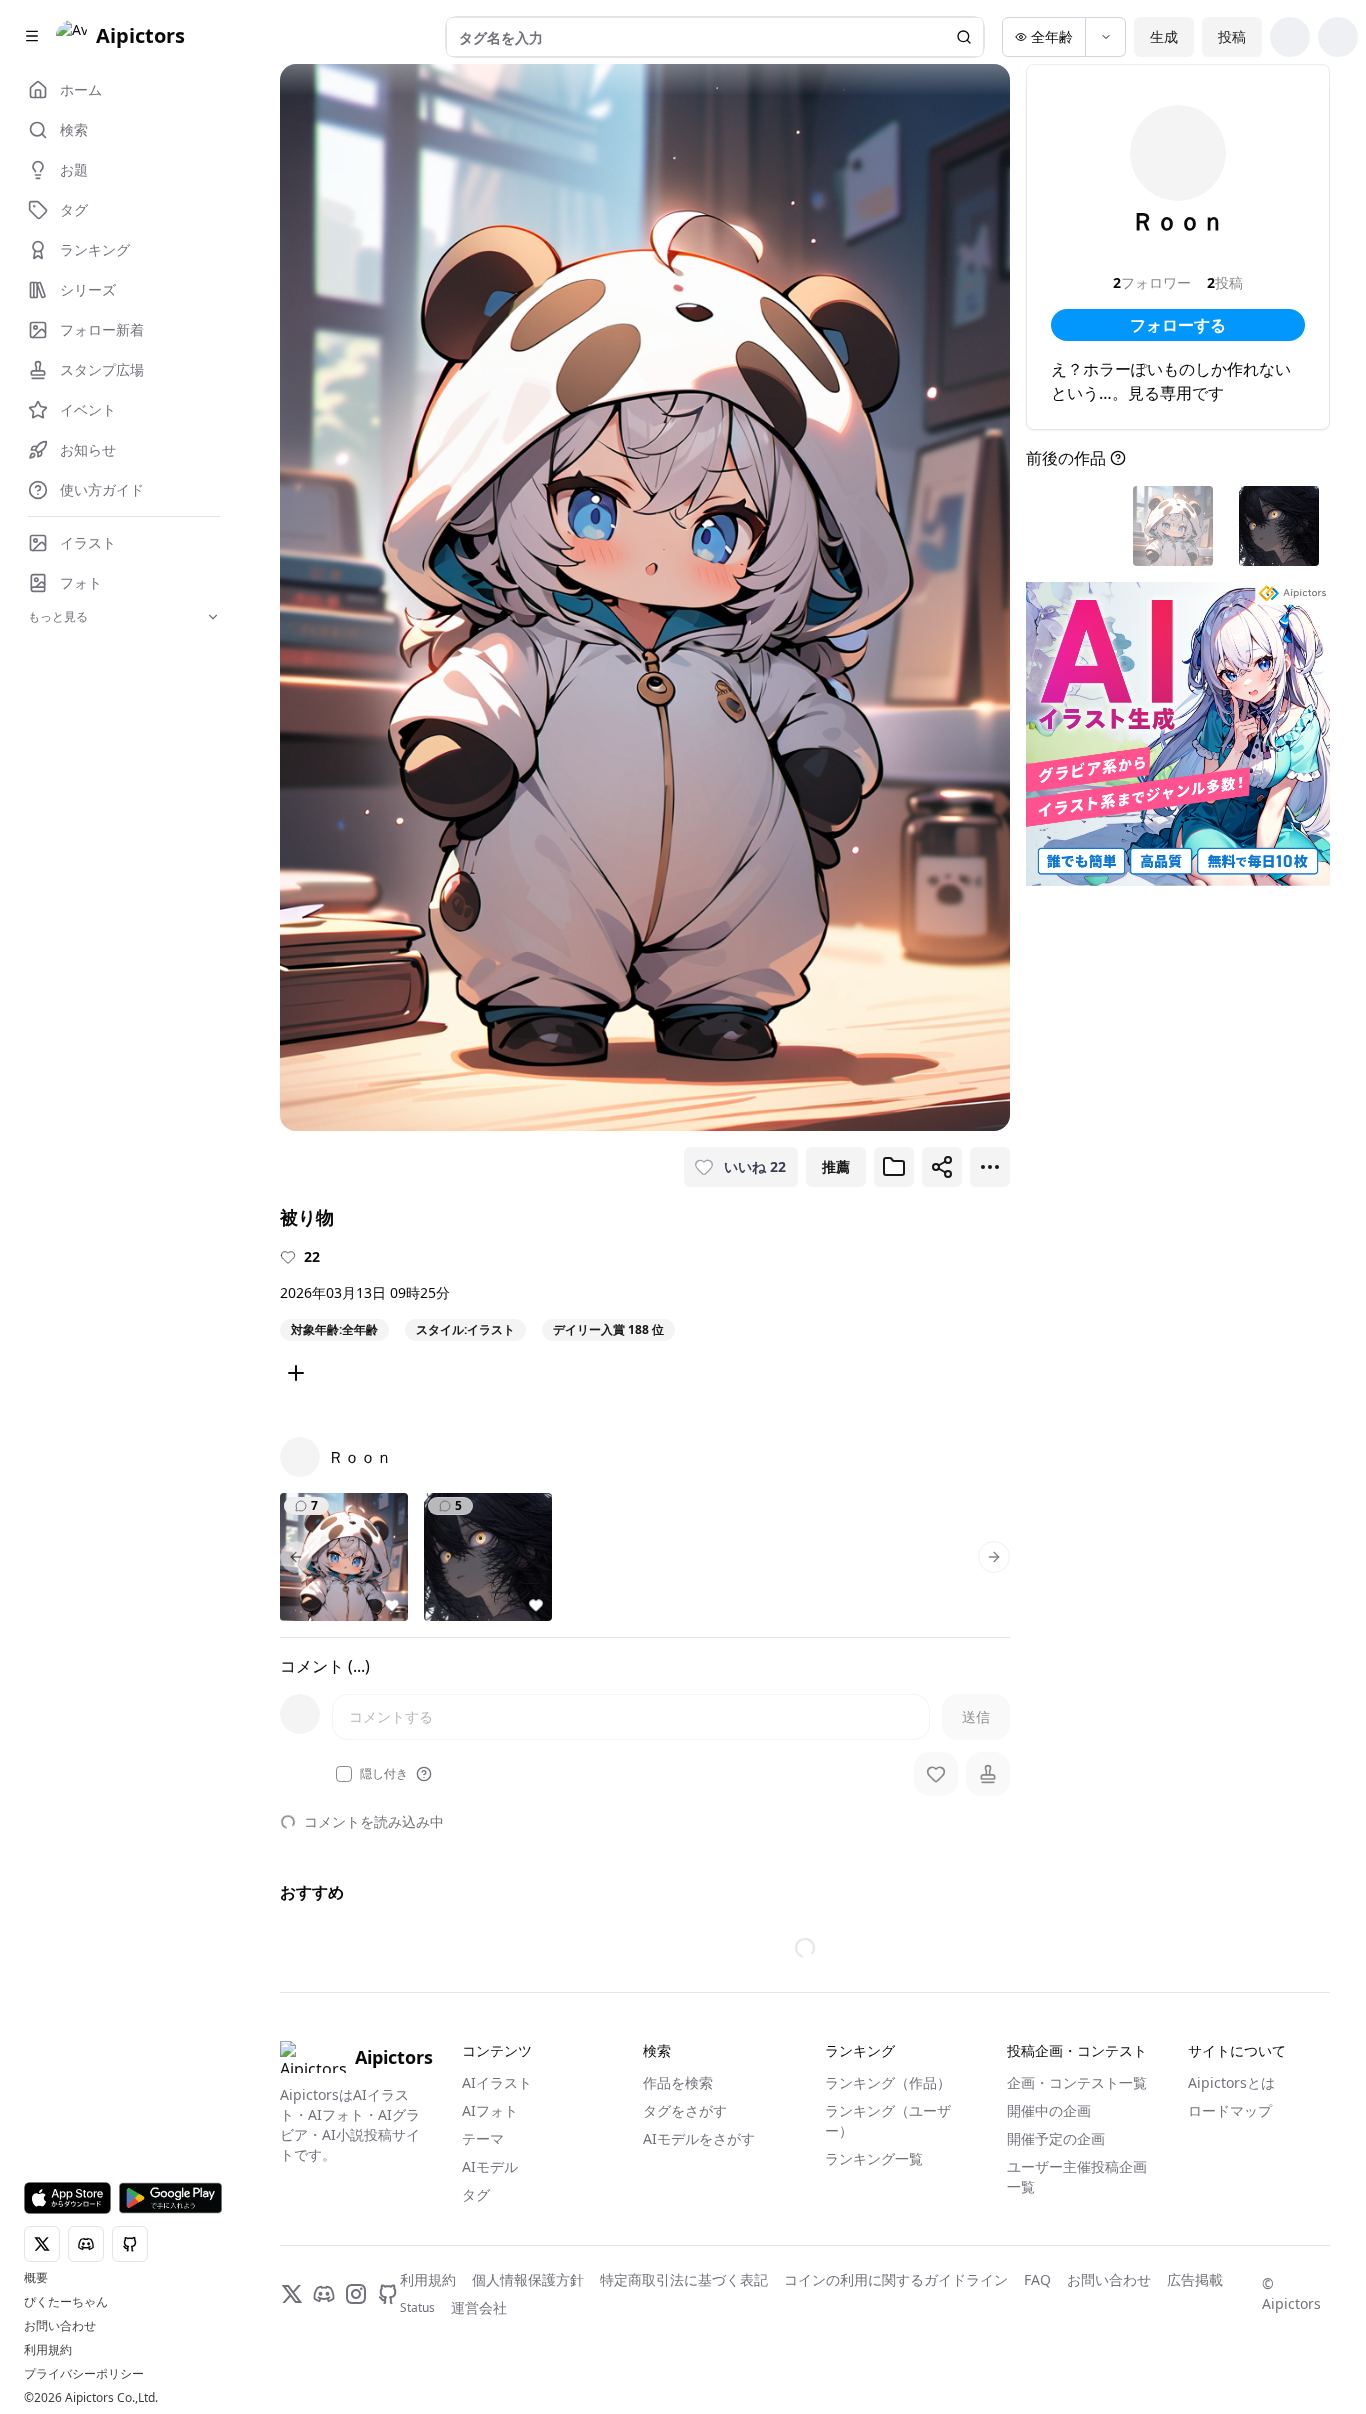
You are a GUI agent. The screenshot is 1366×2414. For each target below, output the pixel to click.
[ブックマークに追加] (894, 1167)
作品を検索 (678, 2082)
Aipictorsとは (1231, 2082)
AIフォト (490, 2110)
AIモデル (490, 2166)
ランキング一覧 (874, 2158)
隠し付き (384, 1774)
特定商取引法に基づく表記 (684, 2279)
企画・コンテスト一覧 (1077, 2082)
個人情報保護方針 (528, 2279)
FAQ (1037, 2279)
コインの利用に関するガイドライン (896, 2279)
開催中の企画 (1049, 2110)
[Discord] (324, 2294)
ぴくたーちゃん (66, 2302)
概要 (36, 2278)
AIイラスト (497, 2082)
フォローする (1178, 325)
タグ (476, 2194)
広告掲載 (1195, 2279)
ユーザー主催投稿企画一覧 (1077, 2176)
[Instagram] (356, 2294)
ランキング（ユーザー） (888, 2120)
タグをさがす (685, 2110)
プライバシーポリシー (84, 2374)
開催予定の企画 (1056, 2138)
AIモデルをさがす (699, 2138)
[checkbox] (344, 1774)
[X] (292, 2294)
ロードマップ (1230, 2110)
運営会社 (479, 2307)
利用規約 (48, 2350)
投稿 (1232, 36)
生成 (1164, 36)
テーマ (483, 2138)
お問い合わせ (60, 2326)
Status (417, 2308)
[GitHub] (388, 2294)
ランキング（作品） (888, 2082)
